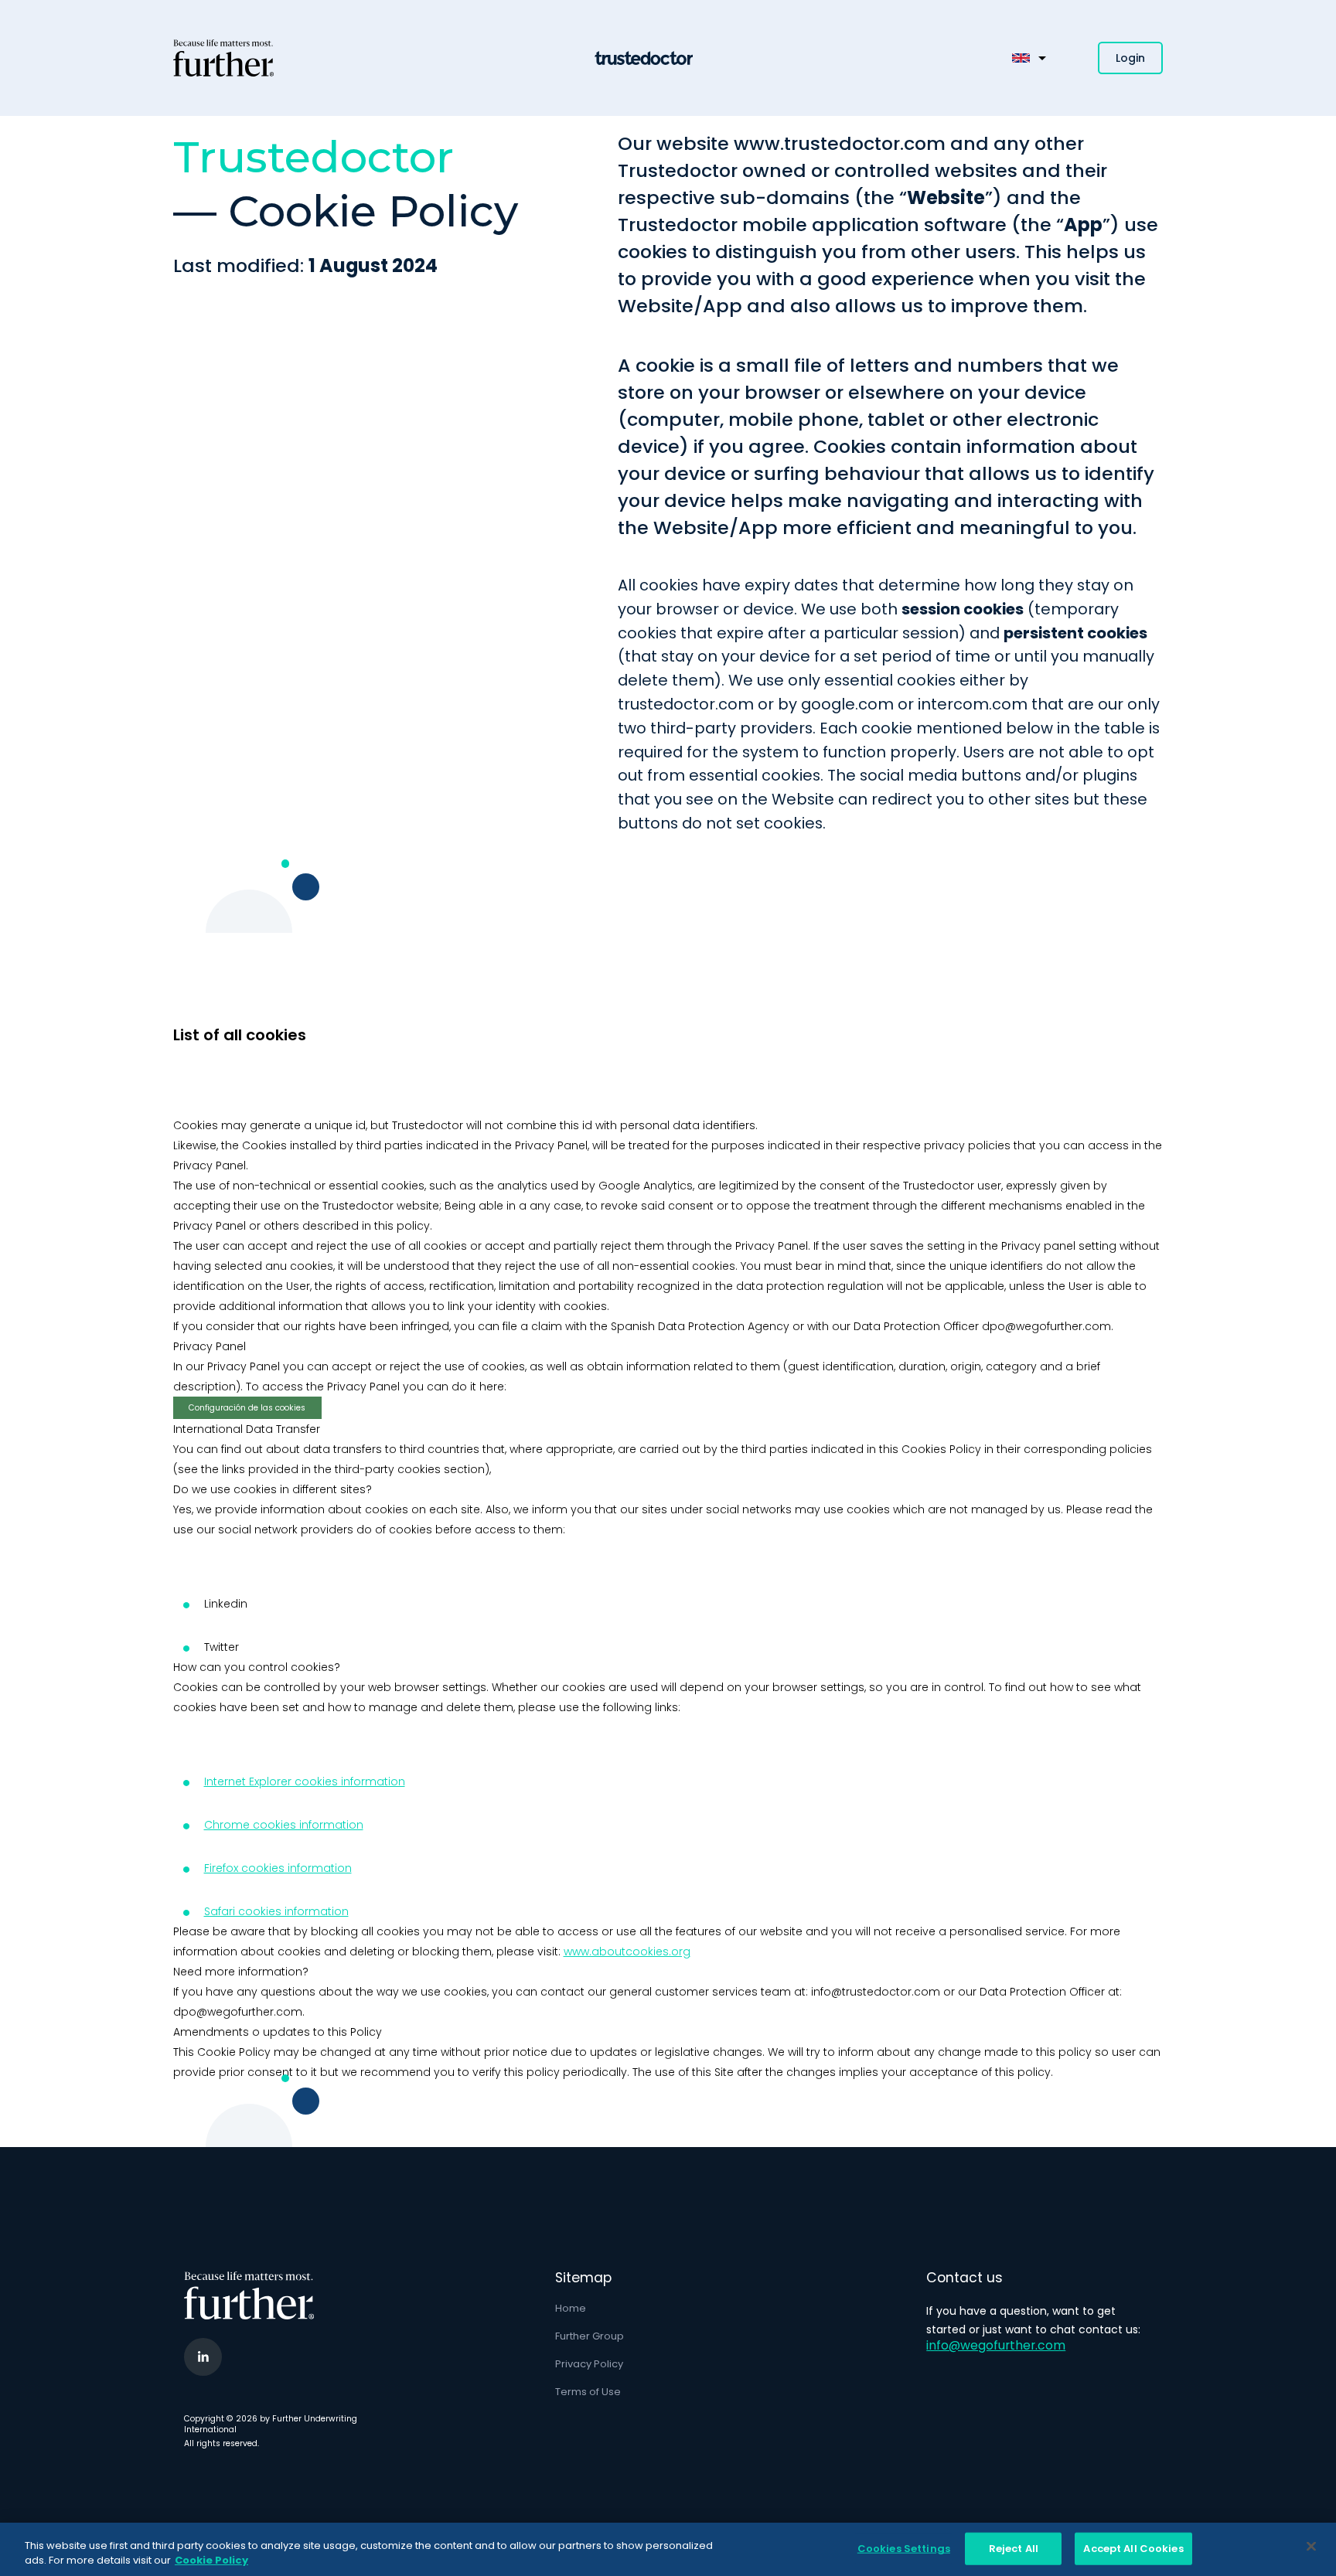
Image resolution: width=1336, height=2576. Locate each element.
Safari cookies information (276, 1911)
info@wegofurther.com (996, 2345)
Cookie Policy (211, 2560)
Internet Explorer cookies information (305, 1781)
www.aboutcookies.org (627, 1952)
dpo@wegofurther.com (1046, 1326)
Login (1130, 58)
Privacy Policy (589, 2364)
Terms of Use (588, 2392)
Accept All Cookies (1133, 2549)
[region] (668, 2549)
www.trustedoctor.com (840, 143)
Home (571, 2308)
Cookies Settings (904, 2549)
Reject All (1014, 2549)
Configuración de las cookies (247, 1408)
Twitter (222, 1647)
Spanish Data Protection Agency (700, 1326)
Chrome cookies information (284, 1825)
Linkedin (226, 1604)
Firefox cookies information (278, 1868)
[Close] (1311, 2547)
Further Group (590, 2336)
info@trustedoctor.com (876, 1992)
